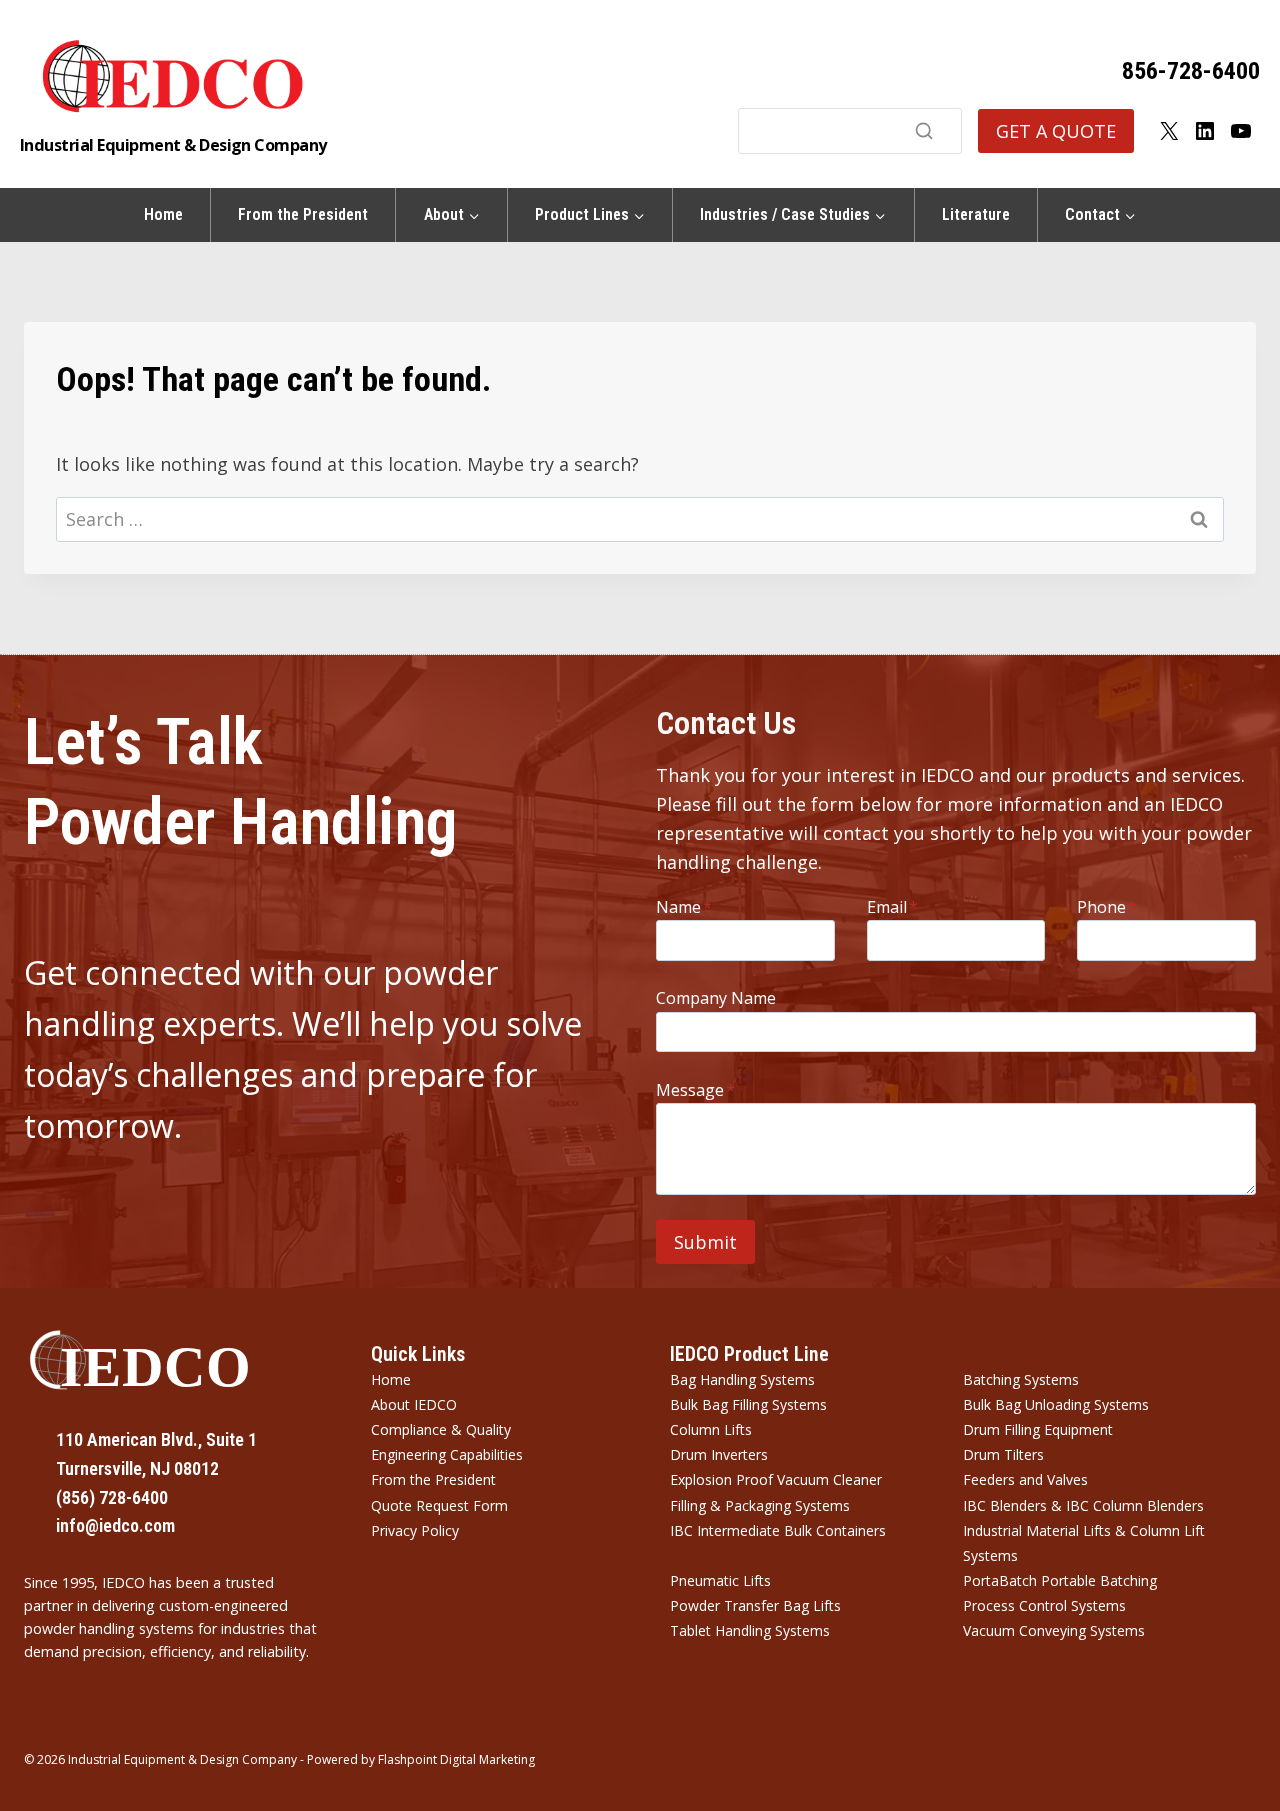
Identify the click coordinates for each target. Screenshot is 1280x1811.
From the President (303, 214)
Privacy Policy (415, 1530)
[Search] (924, 131)
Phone (1107, 907)
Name (684, 907)
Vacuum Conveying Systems (1054, 1630)
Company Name (716, 998)
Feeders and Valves (1025, 1479)
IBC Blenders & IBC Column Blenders (1083, 1505)
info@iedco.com (115, 1525)
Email (892, 907)
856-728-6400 (1191, 71)
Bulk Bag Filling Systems (748, 1404)
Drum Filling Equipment (1038, 1429)
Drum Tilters (1003, 1454)
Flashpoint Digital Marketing (456, 1759)
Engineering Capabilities (447, 1454)
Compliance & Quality (441, 1429)
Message (695, 1090)
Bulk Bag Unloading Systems (1056, 1404)
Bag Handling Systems (742, 1379)
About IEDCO (414, 1404)
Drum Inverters (719, 1454)
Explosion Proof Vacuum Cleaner (776, 1479)
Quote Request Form (439, 1505)
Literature (976, 214)
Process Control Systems (1044, 1605)
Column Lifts (711, 1429)
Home (163, 214)
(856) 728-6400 (112, 1497)
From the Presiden (431, 1479)
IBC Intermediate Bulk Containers (778, 1530)
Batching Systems (1021, 1379)
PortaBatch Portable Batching (1060, 1580)
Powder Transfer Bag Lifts (755, 1605)
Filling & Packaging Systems (760, 1505)
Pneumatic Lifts (720, 1580)
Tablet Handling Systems (750, 1630)
